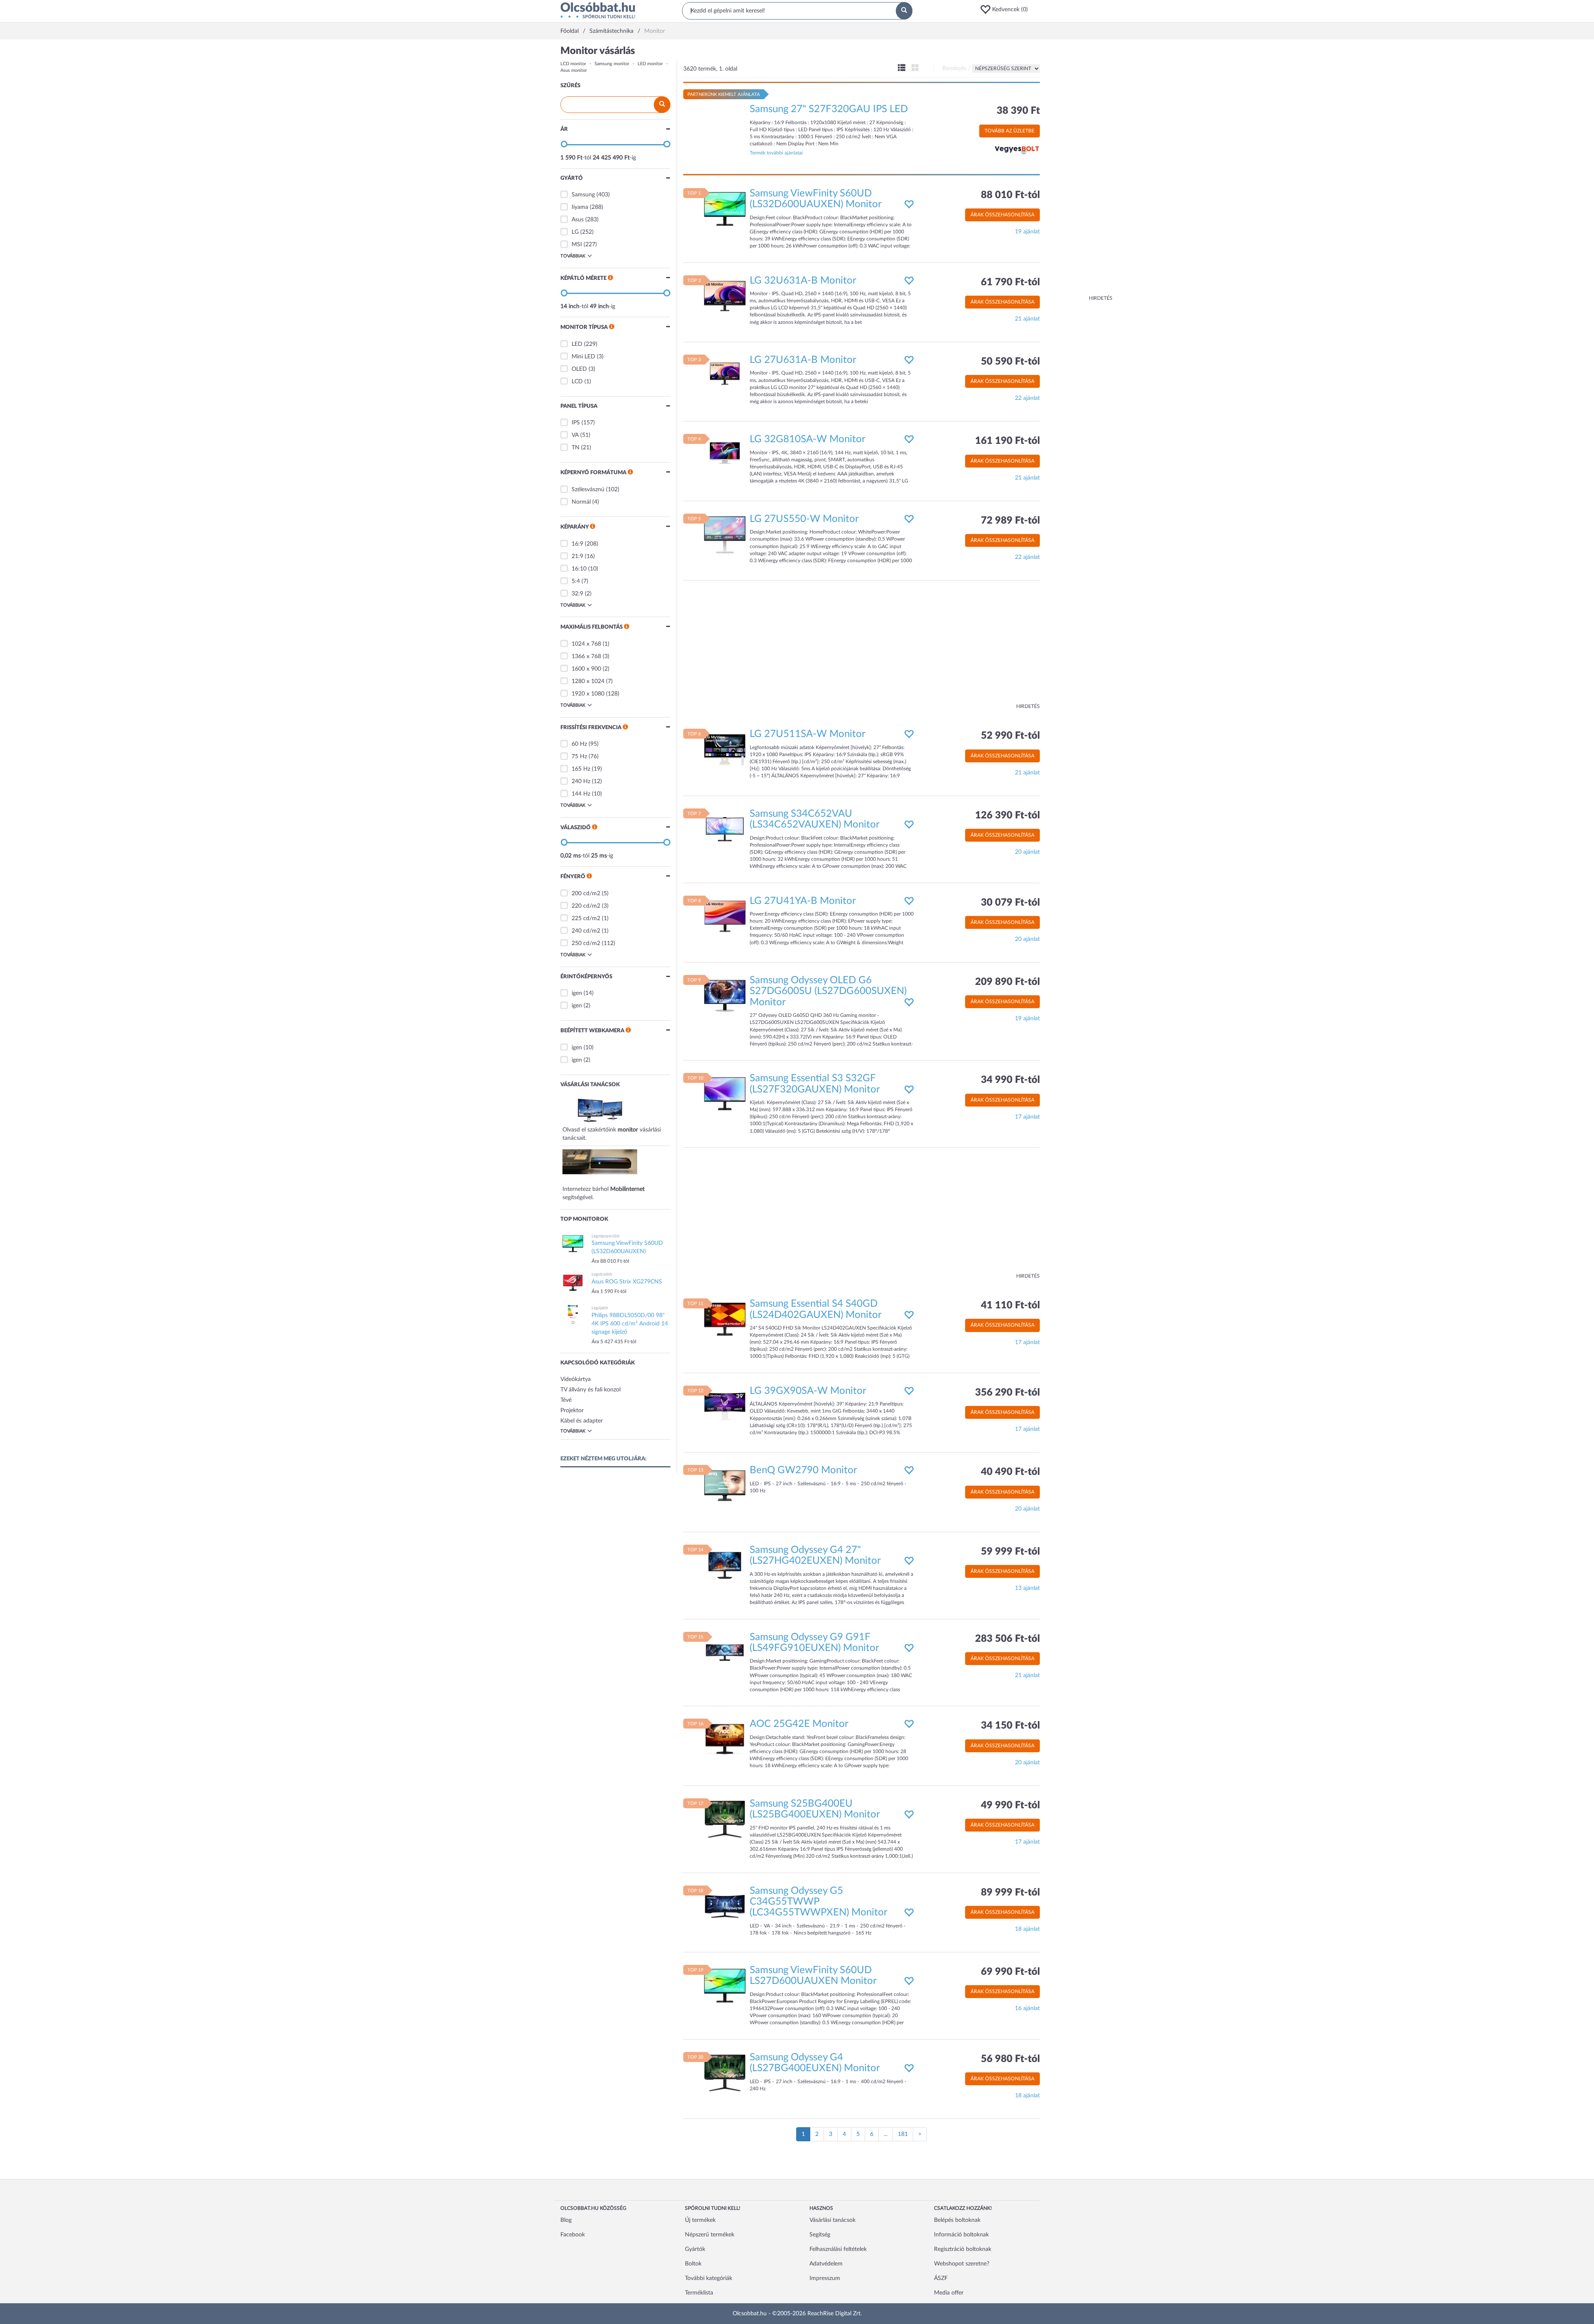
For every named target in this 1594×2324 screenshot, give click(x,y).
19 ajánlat (1027, 232)
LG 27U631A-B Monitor (803, 360)
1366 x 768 (586, 656)
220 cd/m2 (586, 906)
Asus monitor (574, 70)
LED (577, 344)
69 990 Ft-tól (1010, 1972)
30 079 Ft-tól (1010, 903)
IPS (576, 423)
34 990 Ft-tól (1010, 1080)
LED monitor (650, 64)
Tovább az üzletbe (1010, 131)
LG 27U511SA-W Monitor (808, 734)
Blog (566, 2220)
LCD (577, 382)
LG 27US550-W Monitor (804, 519)
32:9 (577, 594)
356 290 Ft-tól (1007, 1393)
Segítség (820, 2235)
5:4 (576, 581)
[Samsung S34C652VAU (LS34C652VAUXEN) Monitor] (725, 829)
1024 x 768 (586, 644)
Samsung (583, 195)
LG (575, 232)
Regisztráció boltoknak (963, 2249)
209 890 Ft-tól (1007, 982)
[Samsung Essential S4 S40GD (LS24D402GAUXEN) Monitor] (725, 1319)
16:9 (577, 544)
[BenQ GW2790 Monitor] (725, 1486)
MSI (577, 245)
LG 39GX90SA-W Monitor (808, 1391)
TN (576, 448)
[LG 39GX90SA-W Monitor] (725, 1406)
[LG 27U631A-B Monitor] (725, 375)
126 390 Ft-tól (1007, 815)
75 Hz (579, 757)
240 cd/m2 (586, 931)
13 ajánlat (1027, 1588)
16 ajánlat (1027, 2008)
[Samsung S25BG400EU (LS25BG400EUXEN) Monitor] (725, 1819)
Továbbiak (573, 256)
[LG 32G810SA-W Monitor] (725, 455)
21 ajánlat (1027, 319)
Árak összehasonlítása (1002, 215)
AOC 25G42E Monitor (799, 1724)
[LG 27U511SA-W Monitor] (725, 749)
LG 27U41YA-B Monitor (803, 901)
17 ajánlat (1027, 1117)
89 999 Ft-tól (1010, 1893)
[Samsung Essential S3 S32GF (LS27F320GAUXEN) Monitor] (725, 1094)
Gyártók (695, 2249)
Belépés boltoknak (957, 2220)
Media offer (949, 2293)
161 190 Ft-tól (1007, 441)
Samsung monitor (612, 64)
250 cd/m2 (586, 943)
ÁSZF (941, 2278)
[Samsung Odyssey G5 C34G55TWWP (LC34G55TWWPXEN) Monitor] (725, 1906)
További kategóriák (709, 2278)
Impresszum (825, 2278)
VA (575, 435)
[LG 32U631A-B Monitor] (725, 296)
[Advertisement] (1079, 170)
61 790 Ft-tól (1010, 282)
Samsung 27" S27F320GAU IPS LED (829, 109)
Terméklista (699, 2293)
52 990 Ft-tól (1010, 736)
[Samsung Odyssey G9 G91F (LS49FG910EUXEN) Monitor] (725, 1652)
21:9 (577, 556)
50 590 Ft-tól (1010, 362)
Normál (581, 502)
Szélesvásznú (588, 490)
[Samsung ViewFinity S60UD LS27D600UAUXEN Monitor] (725, 1986)
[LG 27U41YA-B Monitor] (725, 916)
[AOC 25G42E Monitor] (725, 1739)
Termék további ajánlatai (776, 153)
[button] (1007, 10)
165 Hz (581, 769)
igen (577, 993)
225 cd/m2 (586, 918)
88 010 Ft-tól (1010, 195)
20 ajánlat (1027, 852)
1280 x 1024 (588, 681)
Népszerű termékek (710, 2235)
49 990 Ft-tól (1010, 1805)
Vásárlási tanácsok (832, 2220)
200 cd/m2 (586, 894)
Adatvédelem (826, 2264)
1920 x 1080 (588, 694)
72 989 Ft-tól (1010, 521)
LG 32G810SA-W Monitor (808, 439)
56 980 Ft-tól (1010, 2059)
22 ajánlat (1027, 398)
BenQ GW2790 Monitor (803, 1470)
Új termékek (700, 2220)
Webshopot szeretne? (962, 2264)
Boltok (693, 2264)
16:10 (579, 569)
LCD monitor (573, 64)
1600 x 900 (586, 669)
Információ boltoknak (961, 2235)
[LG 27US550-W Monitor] (725, 534)
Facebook (573, 2235)
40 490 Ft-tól (1010, 1472)
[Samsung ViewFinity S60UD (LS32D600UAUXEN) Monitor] (725, 208)
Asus (578, 220)
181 (903, 2134)
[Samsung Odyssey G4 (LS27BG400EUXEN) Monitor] (725, 2072)
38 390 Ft (1018, 111)
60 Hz (579, 744)
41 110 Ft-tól (1010, 1305)
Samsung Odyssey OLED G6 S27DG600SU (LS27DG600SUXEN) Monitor (828, 991)
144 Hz (581, 794)
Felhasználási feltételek (838, 2249)
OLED (579, 369)
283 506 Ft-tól (1007, 1639)
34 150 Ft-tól (1010, 1726)
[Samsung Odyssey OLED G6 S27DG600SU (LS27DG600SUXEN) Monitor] (725, 996)
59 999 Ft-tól (1010, 1552)
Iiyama (580, 207)
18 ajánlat (1027, 1929)
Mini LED (583, 357)
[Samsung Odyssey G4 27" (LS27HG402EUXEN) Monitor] (725, 1565)
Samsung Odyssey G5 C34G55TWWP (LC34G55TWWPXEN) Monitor (819, 1902)
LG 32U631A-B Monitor (803, 281)
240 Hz (581, 781)
